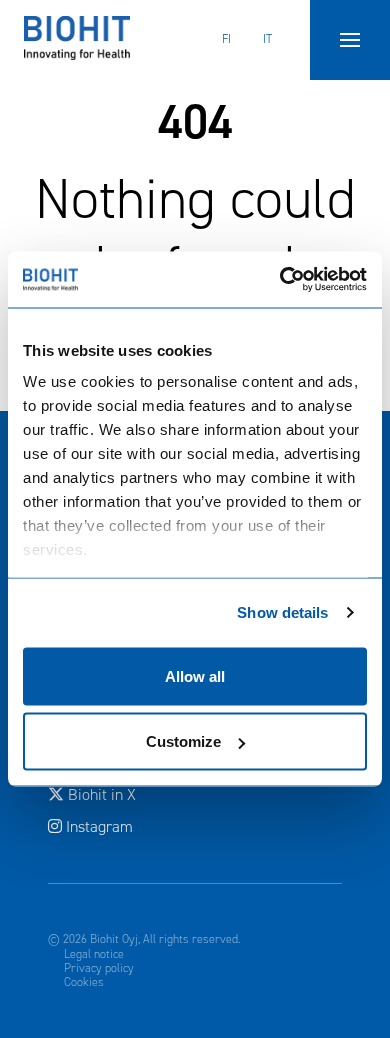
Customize (183, 741)
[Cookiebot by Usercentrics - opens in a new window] (280, 280)
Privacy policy (99, 968)
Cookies (84, 982)
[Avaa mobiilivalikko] (350, 40)
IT (267, 39)
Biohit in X (183, 794)
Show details (282, 612)
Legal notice (94, 954)
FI (226, 39)
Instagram (97, 826)
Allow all (195, 675)
